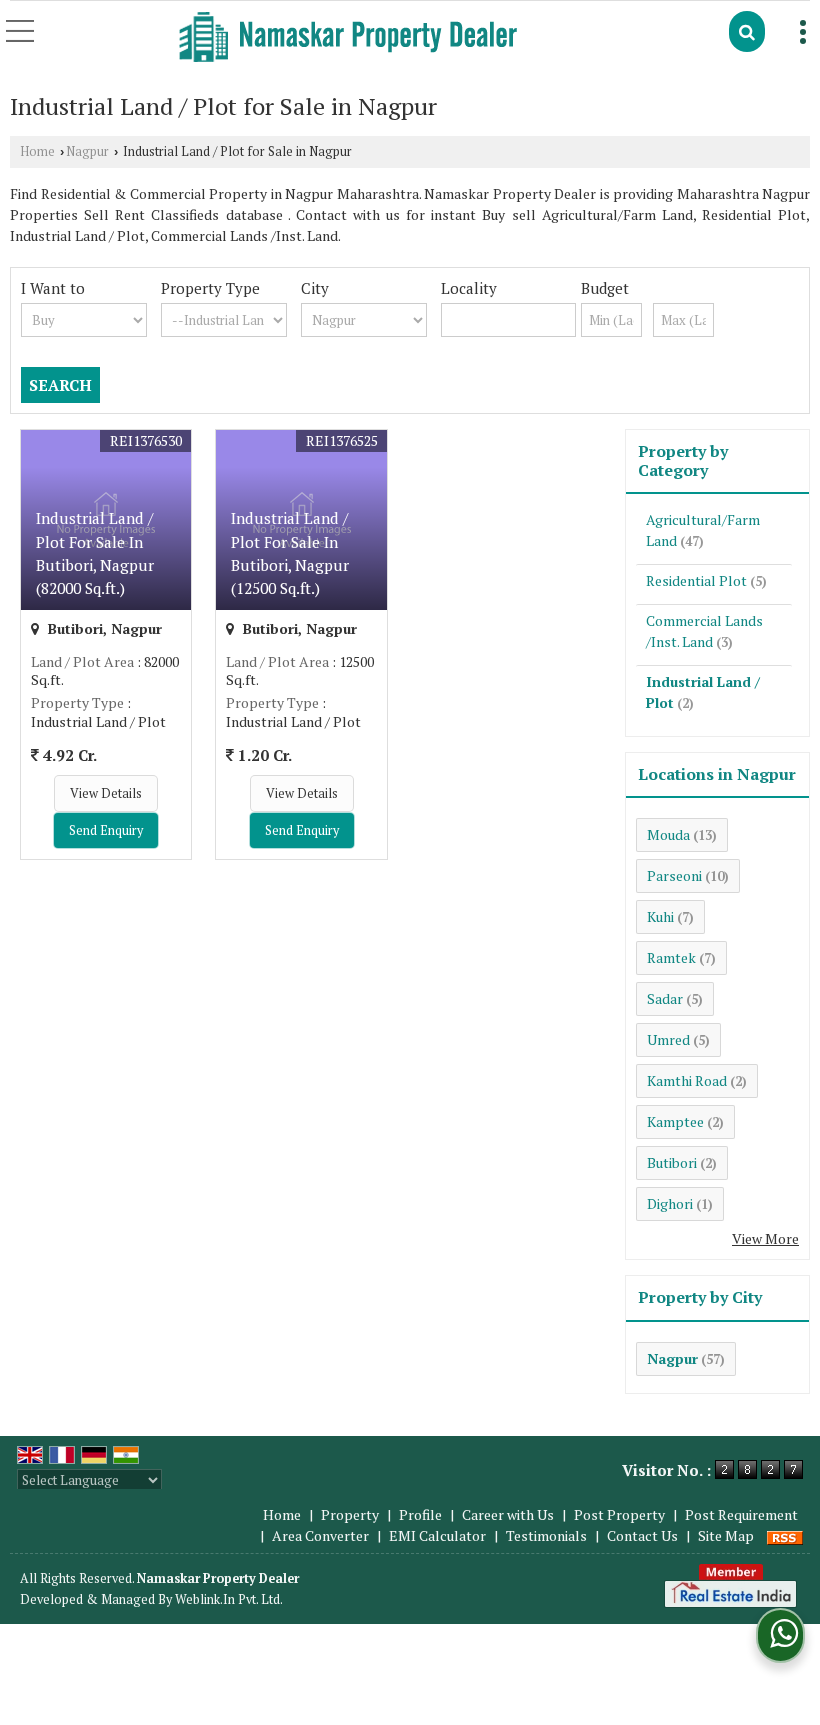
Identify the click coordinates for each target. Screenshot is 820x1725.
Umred (668, 1039)
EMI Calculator (437, 1535)
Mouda (668, 834)
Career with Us (508, 1514)
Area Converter (320, 1535)
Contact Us (642, 1535)
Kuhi (660, 916)
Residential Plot (696, 580)
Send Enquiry (106, 830)
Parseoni (674, 875)
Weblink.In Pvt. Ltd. (229, 1599)
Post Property (619, 1514)
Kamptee (675, 1121)
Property (350, 1514)
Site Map (726, 1535)
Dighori (670, 1203)
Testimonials (546, 1535)
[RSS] (785, 1535)
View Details (106, 793)
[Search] (747, 31)
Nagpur (87, 151)
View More (765, 1238)
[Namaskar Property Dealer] (348, 38)
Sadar (665, 998)
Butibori (672, 1162)
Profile (420, 1514)
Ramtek (671, 957)
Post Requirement (741, 1514)
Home (37, 151)
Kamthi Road (687, 1080)
